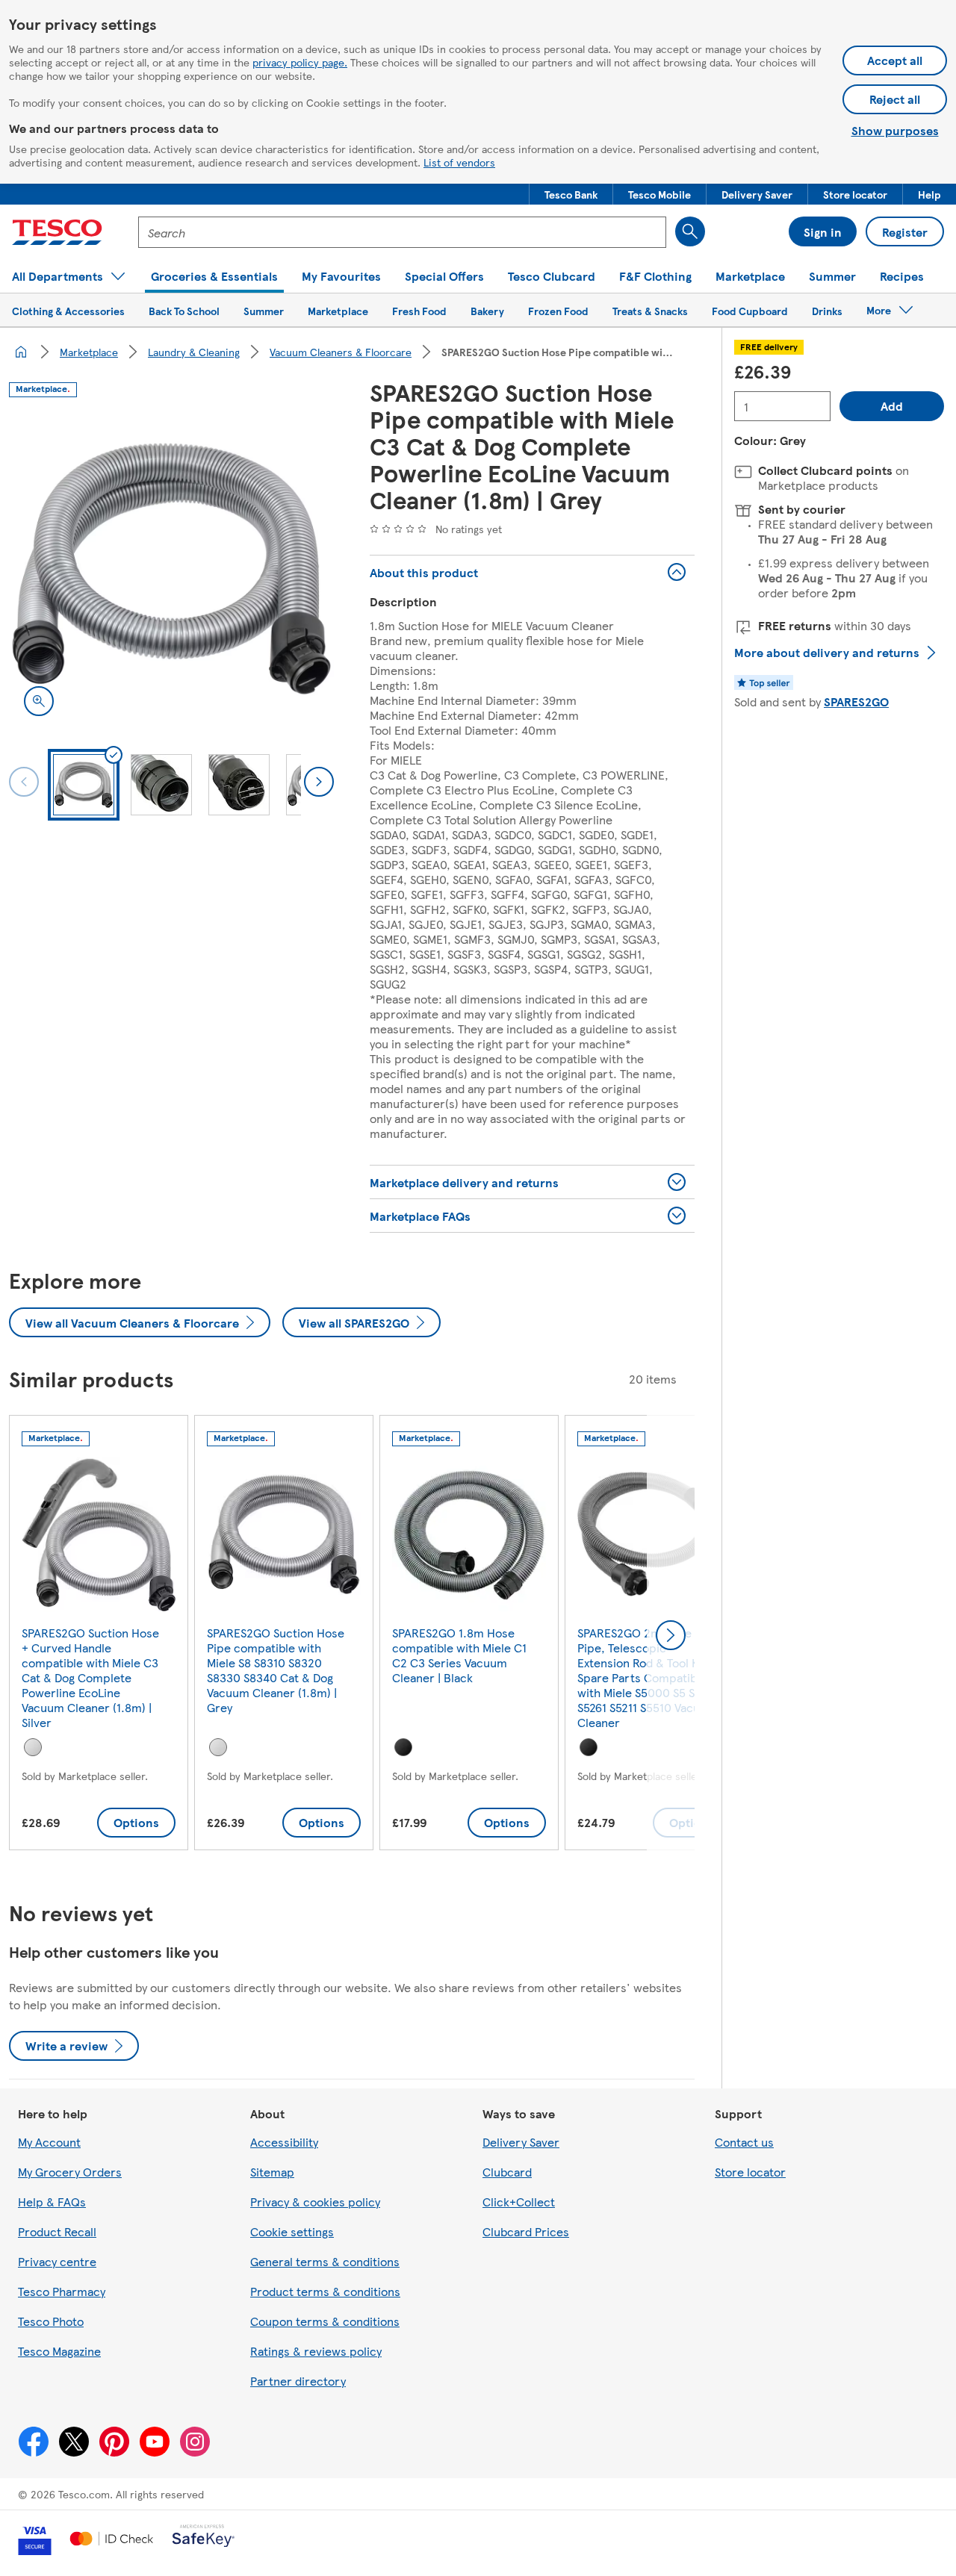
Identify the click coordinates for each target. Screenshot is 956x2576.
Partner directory (298, 2381)
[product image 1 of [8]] (171, 569)
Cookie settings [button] (292, 2231)
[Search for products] (690, 231)
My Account (49, 2142)
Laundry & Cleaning (194, 352)
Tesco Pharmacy (62, 2291)
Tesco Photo (51, 2321)
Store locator (750, 2172)
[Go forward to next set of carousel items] (671, 1635)
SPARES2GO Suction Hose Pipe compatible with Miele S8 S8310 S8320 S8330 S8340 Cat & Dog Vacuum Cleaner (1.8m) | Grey (276, 1670)
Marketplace (89, 352)
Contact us (744, 2142)
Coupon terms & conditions (325, 2321)
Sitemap (272, 2172)
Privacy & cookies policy (315, 2202)
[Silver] (33, 1747)
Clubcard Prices (526, 2231)
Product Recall (57, 2231)
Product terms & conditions (325, 2291)
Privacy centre (57, 2261)
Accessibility (284, 2142)
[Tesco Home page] (57, 232)
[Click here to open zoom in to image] (39, 701)
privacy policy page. (300, 62)
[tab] (84, 785)
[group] (99, 1636)
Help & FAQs (52, 2202)
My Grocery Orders (70, 2172)
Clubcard (507, 2172)
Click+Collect (519, 2202)
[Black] (403, 1747)
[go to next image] (319, 782)
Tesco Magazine (59, 2351)
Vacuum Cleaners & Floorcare (341, 352)
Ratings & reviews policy (316, 2351)
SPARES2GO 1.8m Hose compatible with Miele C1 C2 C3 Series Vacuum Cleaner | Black (459, 1655)
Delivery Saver (521, 2142)
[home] (21, 352)
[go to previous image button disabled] (24, 782)
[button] (571, 194)
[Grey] (218, 1747)
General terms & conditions (325, 2261)
